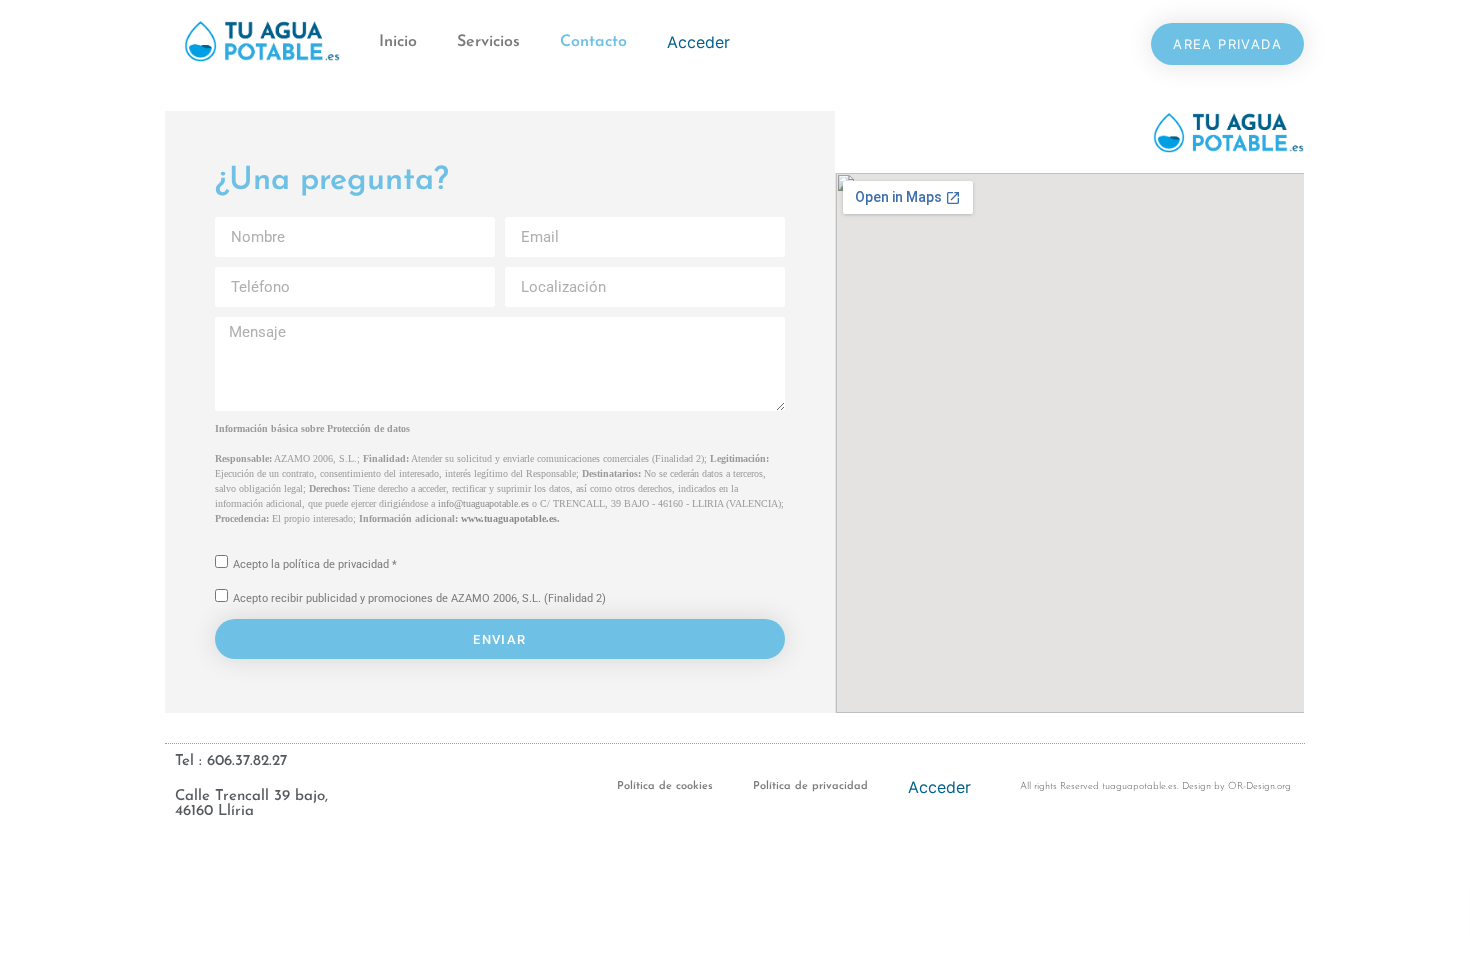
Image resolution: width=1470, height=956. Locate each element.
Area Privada (1227, 44)
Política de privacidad (810, 786)
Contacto (593, 42)
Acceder (698, 42)
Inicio (398, 42)
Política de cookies (665, 786)
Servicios (488, 42)
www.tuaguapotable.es (509, 518)
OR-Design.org (1259, 786)
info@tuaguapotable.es (483, 503)
